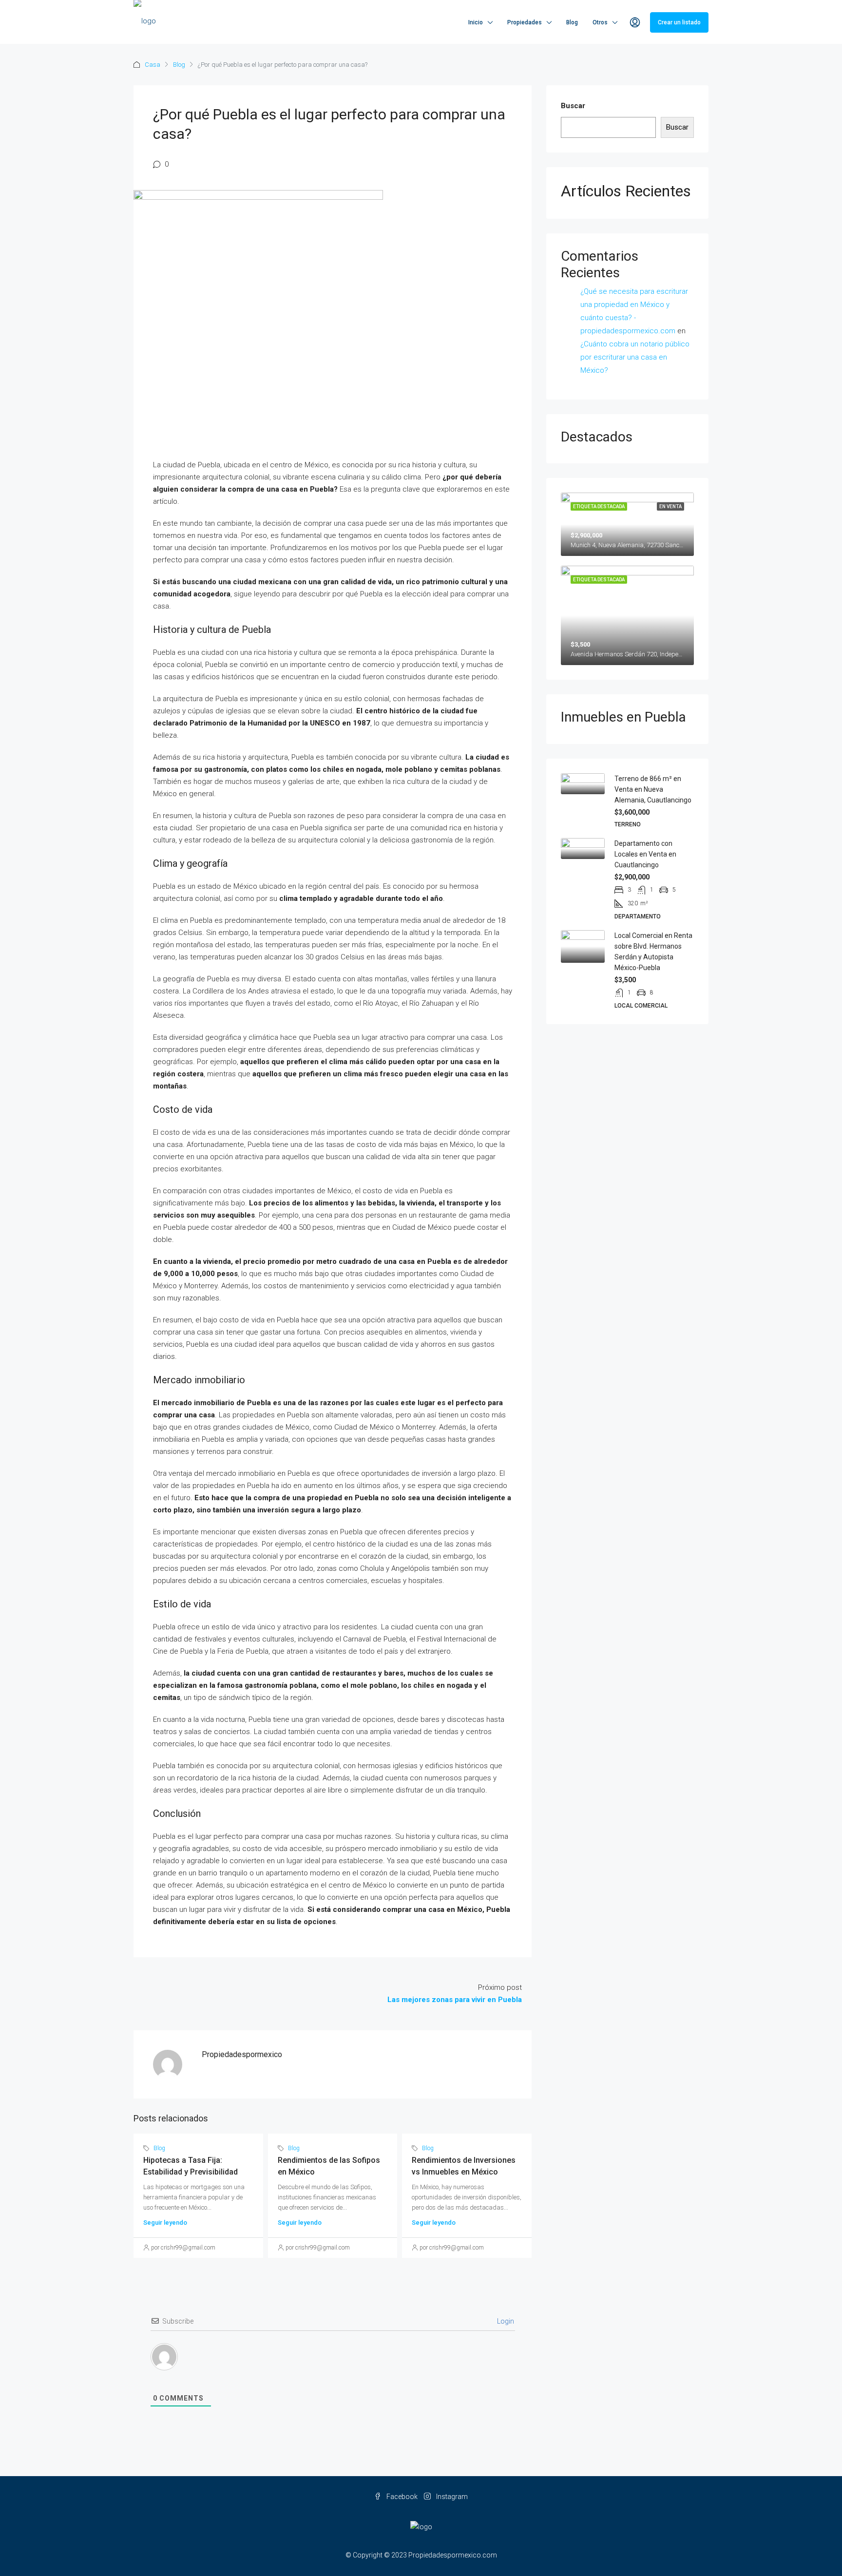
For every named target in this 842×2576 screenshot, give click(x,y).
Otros (600, 22)
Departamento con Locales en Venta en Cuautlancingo (645, 854)
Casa (153, 65)
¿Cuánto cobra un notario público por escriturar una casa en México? (635, 357)
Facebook (402, 2497)
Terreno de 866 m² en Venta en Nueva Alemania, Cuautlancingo (653, 789)
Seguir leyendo (165, 2223)
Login (505, 2321)
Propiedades (525, 22)
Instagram (451, 2497)
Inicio (476, 22)
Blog (572, 22)
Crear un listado (679, 22)
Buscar (573, 106)
